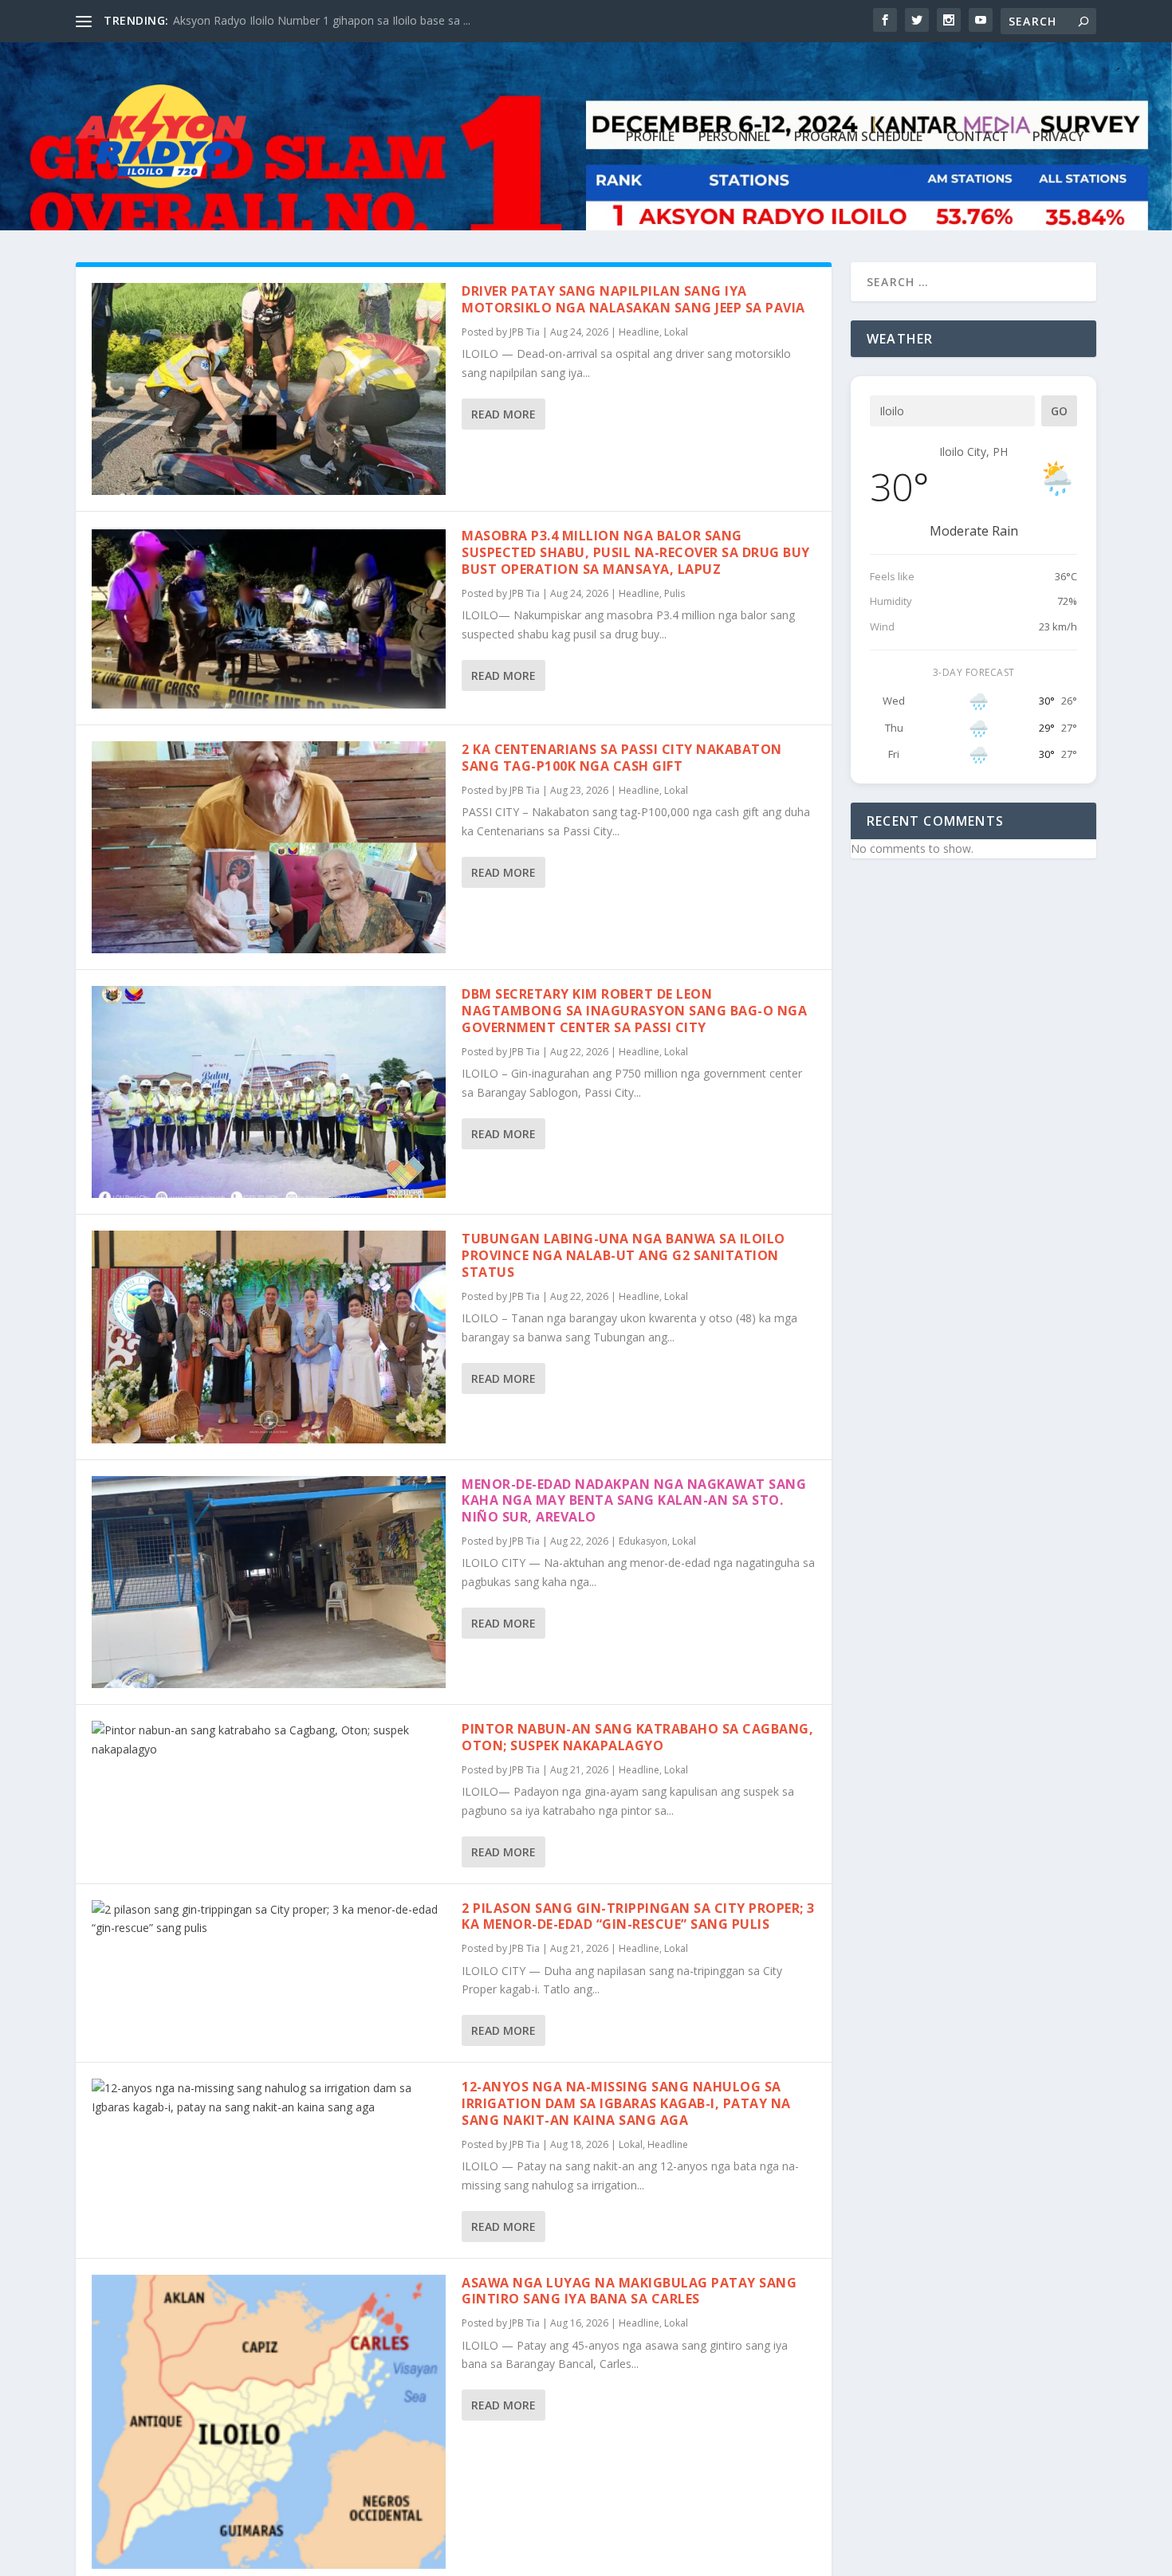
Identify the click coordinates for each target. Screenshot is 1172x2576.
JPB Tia (525, 332)
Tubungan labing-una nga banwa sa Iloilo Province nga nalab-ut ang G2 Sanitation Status (623, 1255)
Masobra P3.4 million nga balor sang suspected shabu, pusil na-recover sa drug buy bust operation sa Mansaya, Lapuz (636, 552)
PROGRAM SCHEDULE (858, 137)
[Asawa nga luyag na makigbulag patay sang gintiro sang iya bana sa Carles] (269, 2422)
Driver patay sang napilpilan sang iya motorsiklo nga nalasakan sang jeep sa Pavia (633, 299)
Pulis (674, 593)
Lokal (676, 332)
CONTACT (977, 137)
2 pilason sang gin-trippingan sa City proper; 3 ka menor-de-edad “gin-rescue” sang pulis (638, 1916)
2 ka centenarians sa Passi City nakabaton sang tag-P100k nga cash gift (622, 758)
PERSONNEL (734, 137)
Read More (503, 414)
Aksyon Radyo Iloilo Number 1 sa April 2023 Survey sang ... (324, 20)
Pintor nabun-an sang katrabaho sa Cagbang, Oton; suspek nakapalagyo (637, 1737)
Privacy (1058, 137)
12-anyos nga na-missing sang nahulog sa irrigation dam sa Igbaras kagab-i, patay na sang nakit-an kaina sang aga (626, 2103)
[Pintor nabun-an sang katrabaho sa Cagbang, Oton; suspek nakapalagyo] (269, 1740)
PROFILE (650, 137)
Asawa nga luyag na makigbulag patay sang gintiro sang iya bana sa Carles (629, 2291)
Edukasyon (643, 1541)
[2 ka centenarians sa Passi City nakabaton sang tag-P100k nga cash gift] (269, 847)
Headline (639, 332)
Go (1059, 411)
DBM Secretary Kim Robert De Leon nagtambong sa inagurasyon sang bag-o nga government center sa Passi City (634, 1011)
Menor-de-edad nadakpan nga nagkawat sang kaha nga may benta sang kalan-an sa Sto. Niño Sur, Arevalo (634, 1501)
